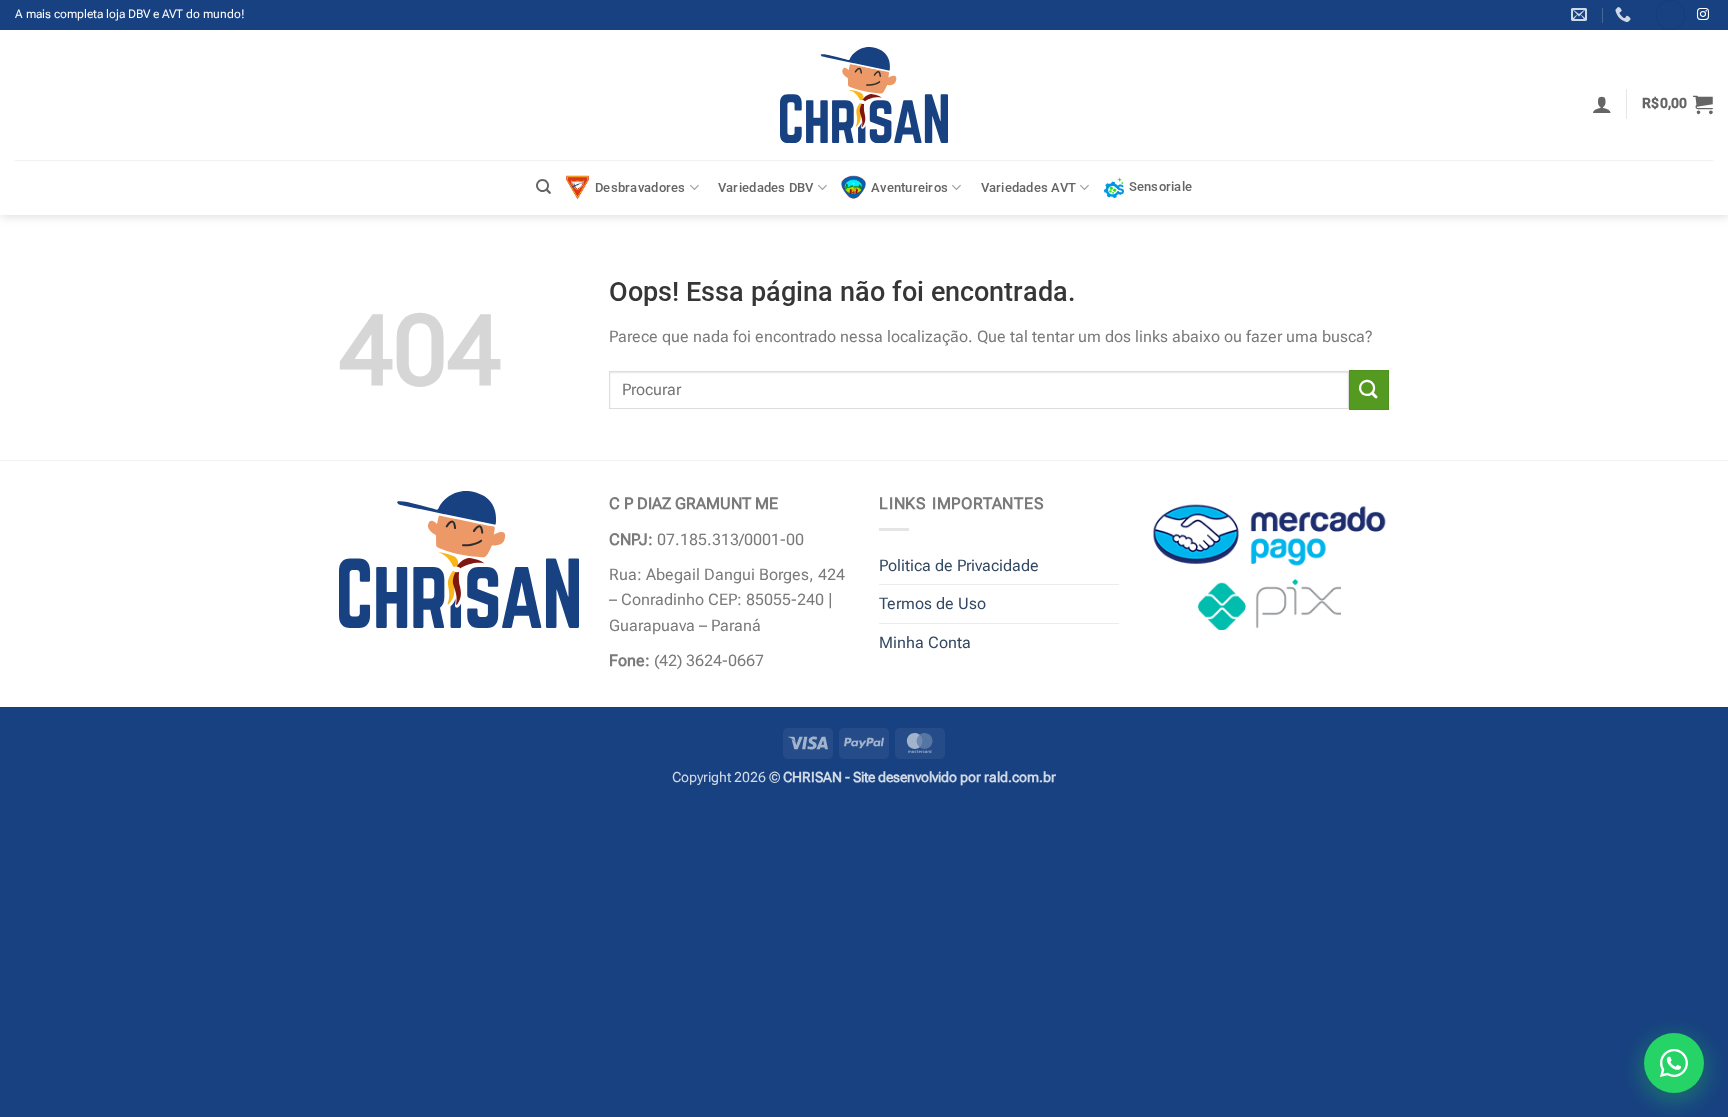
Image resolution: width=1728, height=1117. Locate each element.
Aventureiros (909, 187)
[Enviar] (1369, 389)
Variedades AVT (1029, 187)
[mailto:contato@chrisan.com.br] (1581, 14)
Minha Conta (925, 642)
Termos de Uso (932, 603)
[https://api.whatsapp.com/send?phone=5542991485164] (1625, 14)
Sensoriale (1161, 186)
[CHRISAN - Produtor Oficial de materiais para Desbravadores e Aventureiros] (864, 95)
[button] (1602, 104)
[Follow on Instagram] (1703, 15)
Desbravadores (640, 187)
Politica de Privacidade (959, 565)
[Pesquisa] (543, 187)
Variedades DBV (766, 187)
